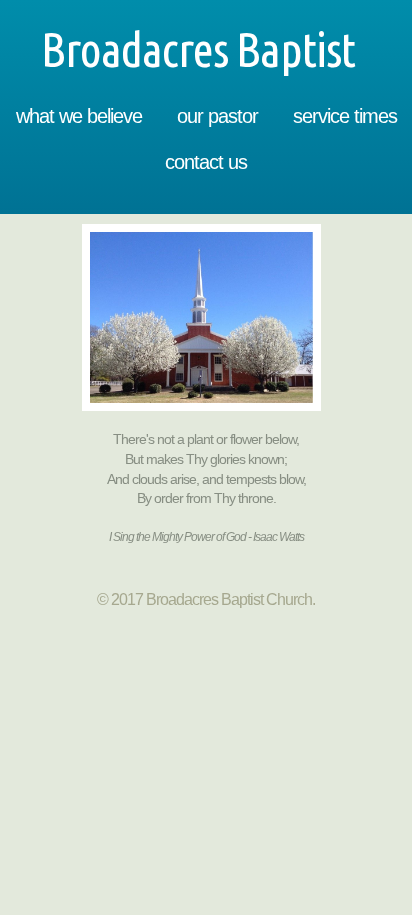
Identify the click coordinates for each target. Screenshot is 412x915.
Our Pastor (217, 116)
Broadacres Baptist (206, 49)
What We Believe (79, 116)
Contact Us (206, 162)
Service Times (345, 116)
